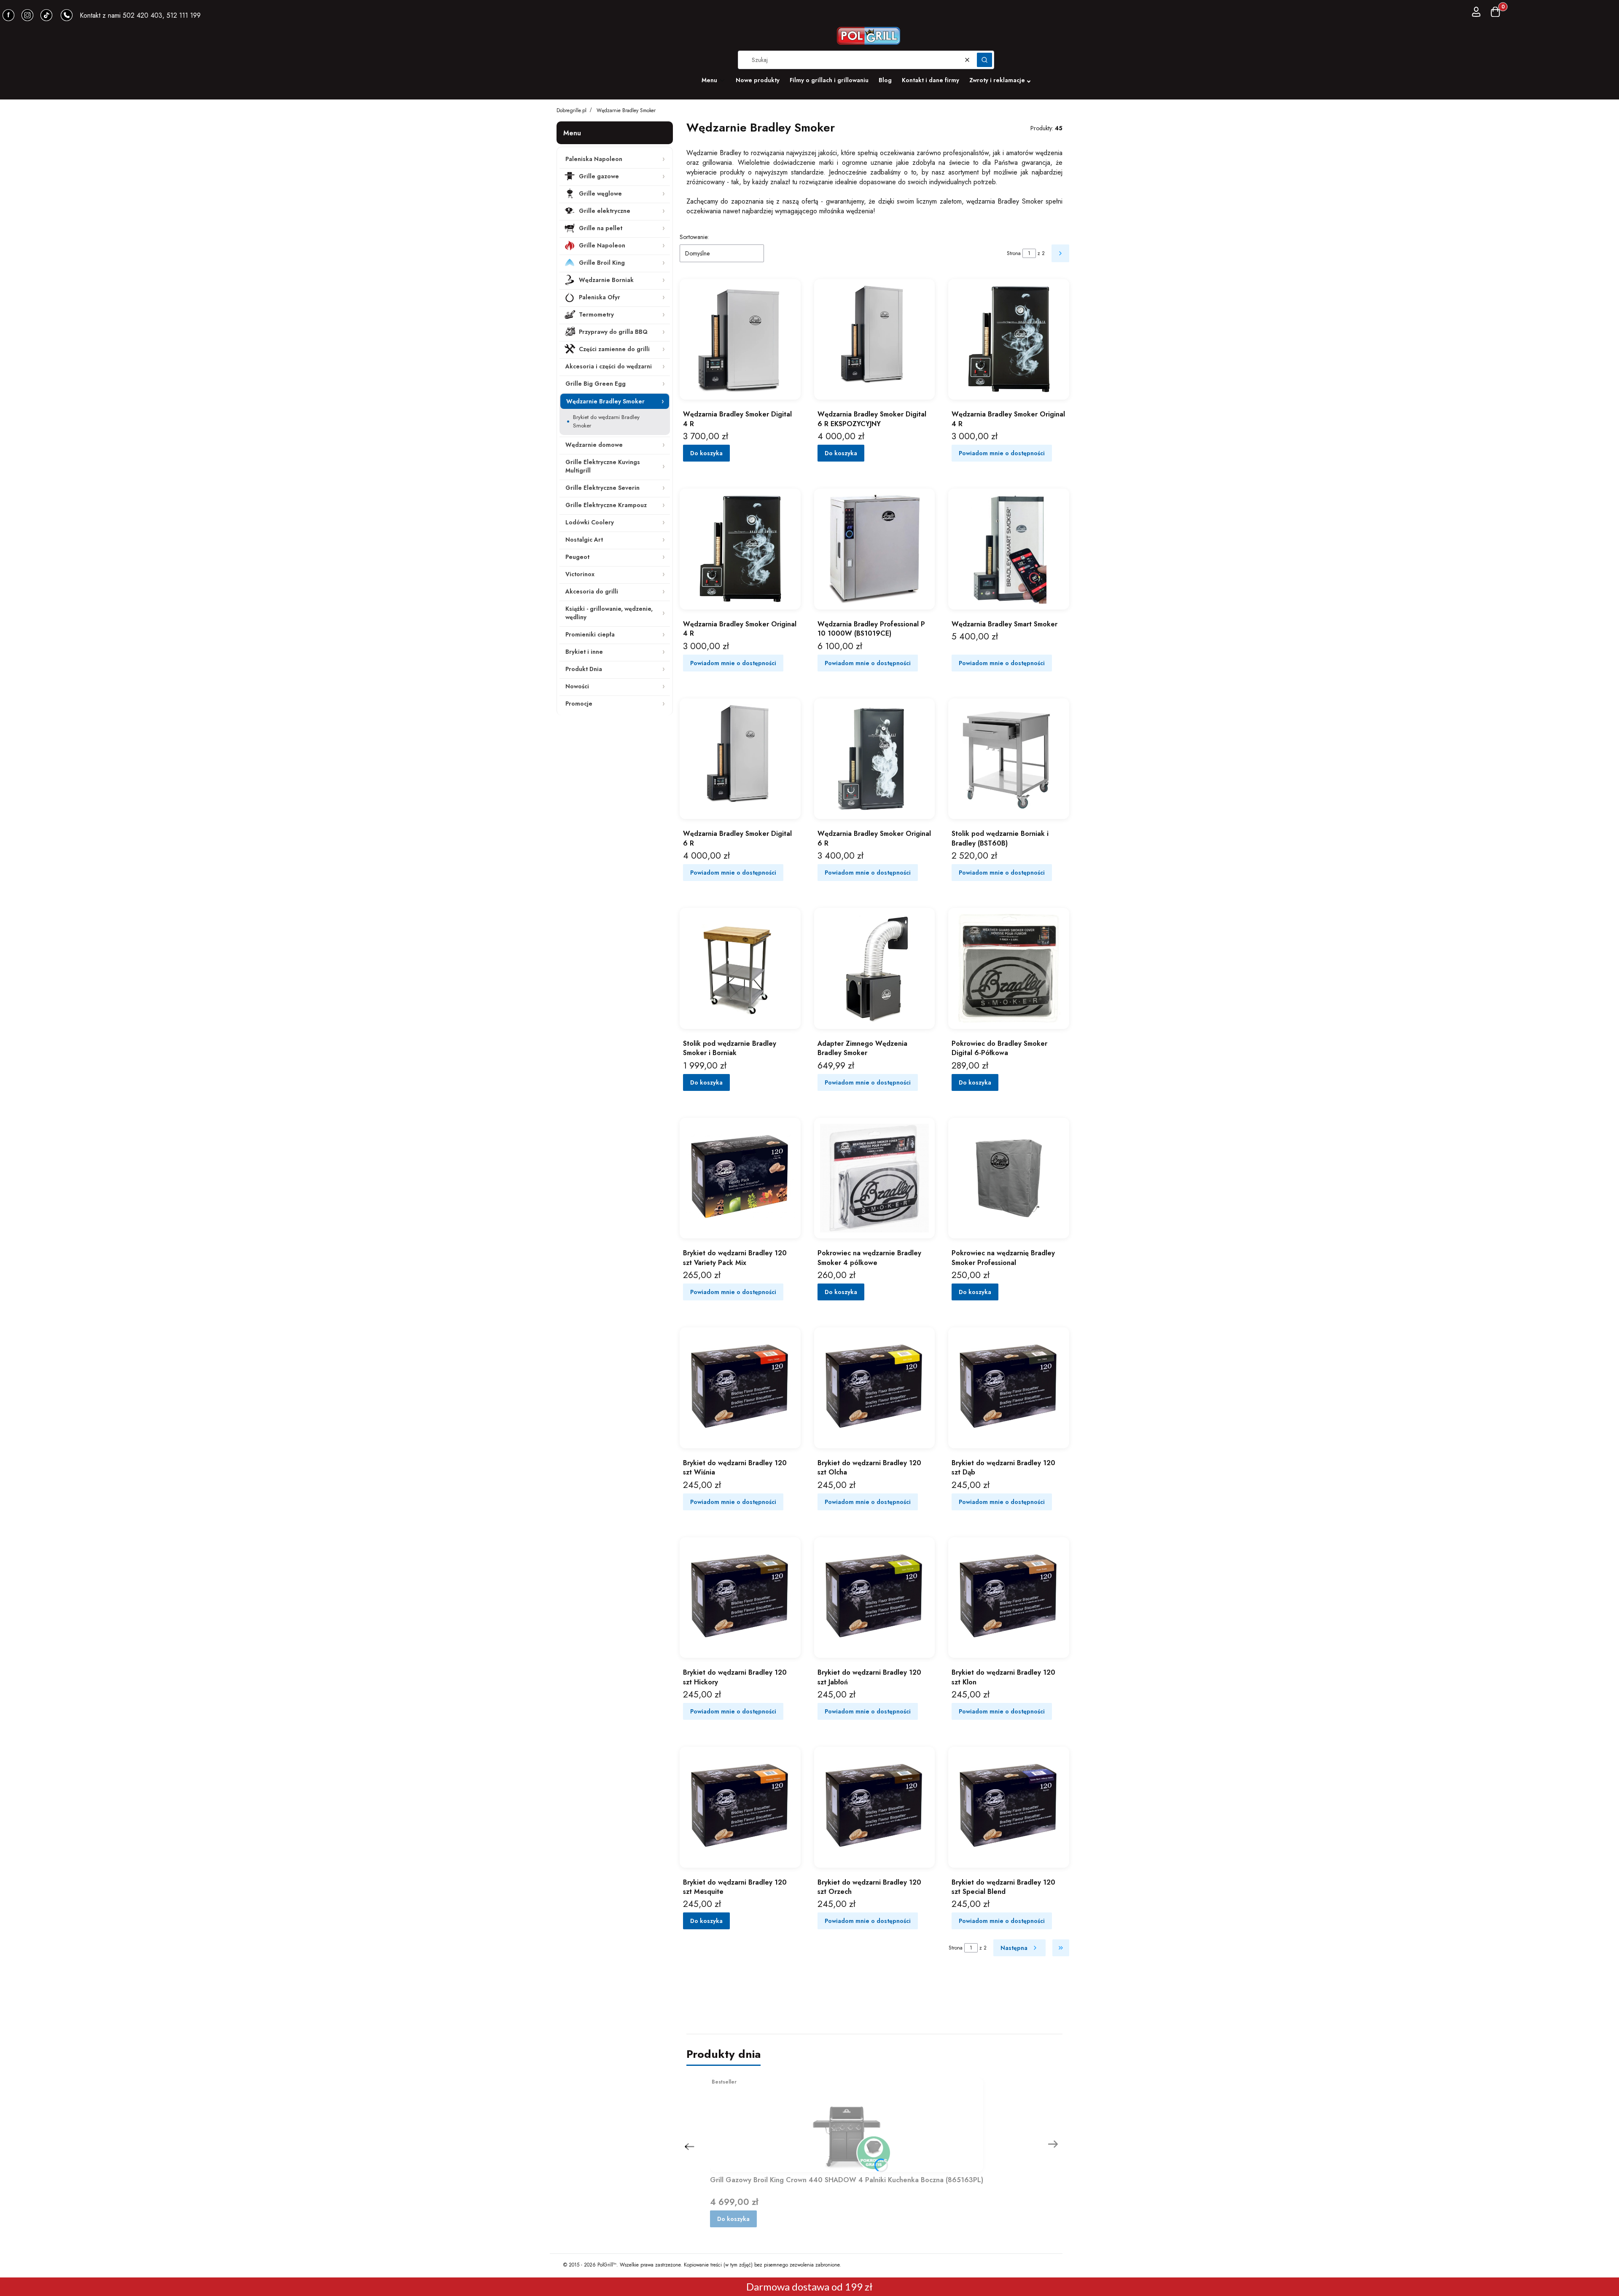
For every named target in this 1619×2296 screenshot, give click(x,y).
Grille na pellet (601, 228)
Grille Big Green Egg (596, 384)
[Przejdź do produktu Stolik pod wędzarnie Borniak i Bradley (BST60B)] (1009, 759)
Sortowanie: (694, 237)
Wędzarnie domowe (594, 445)
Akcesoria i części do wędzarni (609, 366)
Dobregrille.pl (571, 110)
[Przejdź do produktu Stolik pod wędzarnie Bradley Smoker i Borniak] (740, 968)
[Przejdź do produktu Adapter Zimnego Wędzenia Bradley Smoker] (875, 968)
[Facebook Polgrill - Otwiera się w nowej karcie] (8, 15)
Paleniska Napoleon (594, 159)
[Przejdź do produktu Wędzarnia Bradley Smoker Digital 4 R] (740, 340)
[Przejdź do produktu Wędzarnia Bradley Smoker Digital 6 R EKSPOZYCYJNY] (875, 340)
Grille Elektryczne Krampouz (606, 505)
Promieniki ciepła (590, 634)
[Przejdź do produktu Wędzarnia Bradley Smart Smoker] (1009, 549)
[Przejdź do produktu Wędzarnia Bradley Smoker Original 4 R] (1009, 340)
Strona (1014, 253)
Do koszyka (706, 453)
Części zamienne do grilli (614, 349)
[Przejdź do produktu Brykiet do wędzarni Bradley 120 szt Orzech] (875, 1807)
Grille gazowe (599, 176)
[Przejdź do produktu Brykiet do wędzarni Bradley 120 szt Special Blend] (1009, 1807)
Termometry (596, 314)
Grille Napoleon (602, 245)
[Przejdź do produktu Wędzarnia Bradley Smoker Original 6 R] (875, 759)
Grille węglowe (600, 193)
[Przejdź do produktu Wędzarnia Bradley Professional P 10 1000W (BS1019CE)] (875, 549)
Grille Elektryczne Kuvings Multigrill (603, 466)
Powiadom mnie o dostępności (1002, 453)
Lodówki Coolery (590, 522)
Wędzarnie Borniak (606, 280)
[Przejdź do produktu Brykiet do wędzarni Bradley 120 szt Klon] (1009, 1598)
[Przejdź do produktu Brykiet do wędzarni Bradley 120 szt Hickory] (740, 1598)
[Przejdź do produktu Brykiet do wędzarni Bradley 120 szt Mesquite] (740, 1807)
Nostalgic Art (584, 540)
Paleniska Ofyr (600, 297)
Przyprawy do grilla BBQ (613, 332)
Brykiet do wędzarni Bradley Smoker (606, 421)
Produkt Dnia (584, 669)
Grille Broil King (602, 263)
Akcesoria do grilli (592, 591)
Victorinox (580, 574)
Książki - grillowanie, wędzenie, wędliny (609, 613)
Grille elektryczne (605, 211)
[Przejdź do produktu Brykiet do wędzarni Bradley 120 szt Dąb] (1009, 1388)
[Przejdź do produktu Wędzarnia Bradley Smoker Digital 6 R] (740, 759)
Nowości (577, 686)
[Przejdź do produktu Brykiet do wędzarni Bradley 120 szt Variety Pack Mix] (740, 1178)
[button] (984, 60)
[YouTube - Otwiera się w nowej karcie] (27, 15)
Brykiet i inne (584, 652)
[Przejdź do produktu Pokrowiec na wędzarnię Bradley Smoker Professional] (1009, 1178)
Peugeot (577, 557)
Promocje (579, 704)
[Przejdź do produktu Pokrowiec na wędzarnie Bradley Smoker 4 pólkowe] (875, 1178)
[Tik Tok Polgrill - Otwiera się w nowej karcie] (46, 15)
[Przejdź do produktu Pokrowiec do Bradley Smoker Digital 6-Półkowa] (1009, 968)
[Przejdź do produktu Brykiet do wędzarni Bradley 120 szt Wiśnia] (740, 1388)
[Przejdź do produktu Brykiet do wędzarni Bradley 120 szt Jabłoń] (875, 1598)
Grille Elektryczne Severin (602, 488)
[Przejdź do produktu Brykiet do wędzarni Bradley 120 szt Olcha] (875, 1388)
